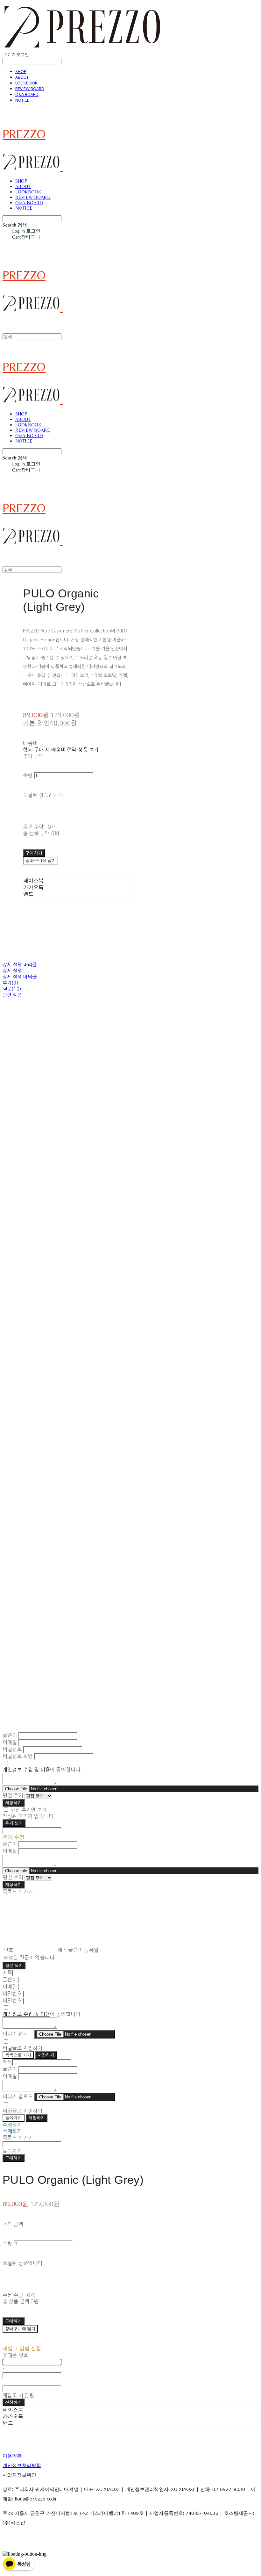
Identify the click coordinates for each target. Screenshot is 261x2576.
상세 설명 (12, 971)
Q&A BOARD (27, 94)
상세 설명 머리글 (20, 965)
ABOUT (22, 77)
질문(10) (12, 989)
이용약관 (12, 2456)
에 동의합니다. (42, 1770)
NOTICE (22, 100)
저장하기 (14, 1803)
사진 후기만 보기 (28, 1810)
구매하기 (14, 2158)
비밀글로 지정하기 (22, 2048)
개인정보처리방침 (22, 2465)
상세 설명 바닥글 (20, 977)
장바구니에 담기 (20, 2329)
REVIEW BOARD (30, 89)
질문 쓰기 (14, 1965)
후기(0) (10, 983)
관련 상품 (12, 995)
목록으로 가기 (18, 2055)
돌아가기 (14, 2118)
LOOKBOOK (26, 83)
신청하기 (14, 2402)
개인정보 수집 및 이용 (26, 1770)
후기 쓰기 (14, 1823)
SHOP (21, 71)
